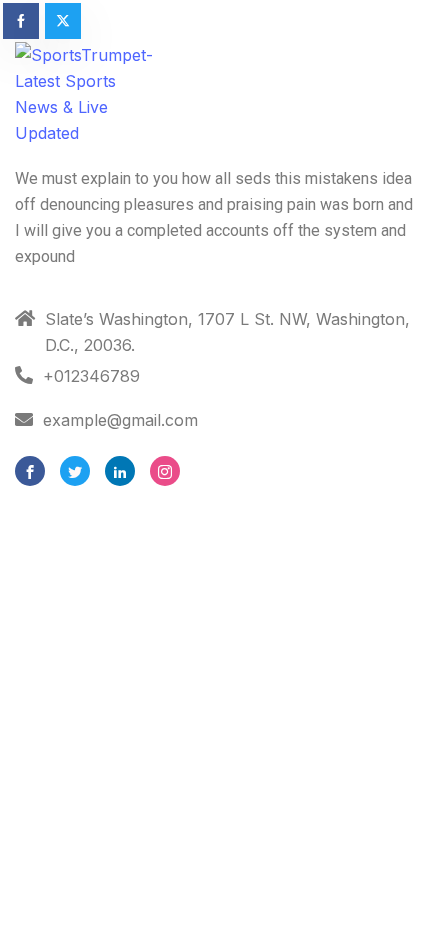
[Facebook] (30, 471)
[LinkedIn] (120, 471)
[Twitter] (75, 471)
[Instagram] (165, 471)
